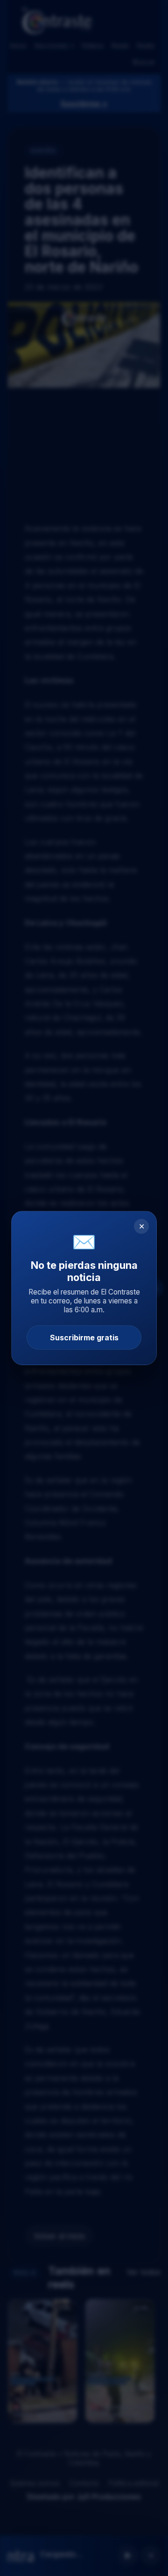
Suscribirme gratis (84, 1338)
